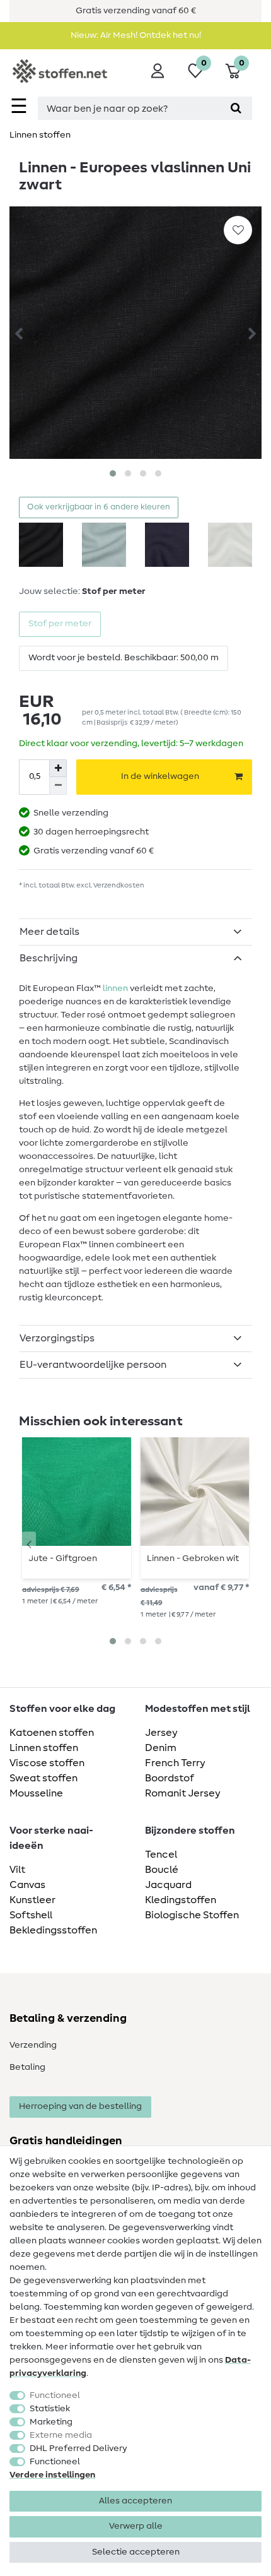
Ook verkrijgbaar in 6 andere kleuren (99, 507)
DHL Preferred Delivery (78, 2448)
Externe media (61, 2435)
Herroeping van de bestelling (80, 2106)
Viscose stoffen (47, 1763)
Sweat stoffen (43, 1778)
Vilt (17, 1870)
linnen (115, 988)
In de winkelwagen (160, 776)
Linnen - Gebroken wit (193, 1558)
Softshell (31, 1915)
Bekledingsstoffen (53, 1930)
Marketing (51, 2422)
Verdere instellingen (52, 2475)
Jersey (161, 1733)
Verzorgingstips (57, 1338)
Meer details (49, 932)
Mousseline (36, 1793)
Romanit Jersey (183, 1793)
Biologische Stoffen (192, 1915)
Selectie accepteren (136, 2552)
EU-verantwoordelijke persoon (93, 1365)
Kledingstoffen (181, 1900)
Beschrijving (49, 958)
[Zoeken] (236, 108)
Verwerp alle (136, 2526)
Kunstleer (32, 1900)
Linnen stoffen (40, 135)
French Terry (175, 1763)
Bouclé (162, 1870)
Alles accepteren (135, 2501)
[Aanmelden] (158, 71)
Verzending (33, 2045)
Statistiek (50, 2409)
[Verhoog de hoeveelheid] (58, 768)
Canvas (27, 1885)
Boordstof (170, 1778)
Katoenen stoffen (52, 1733)
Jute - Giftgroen (63, 1558)
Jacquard (168, 1885)
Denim (161, 1748)
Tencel (161, 1855)
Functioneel (55, 2395)
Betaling (27, 2067)
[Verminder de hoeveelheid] (58, 786)
